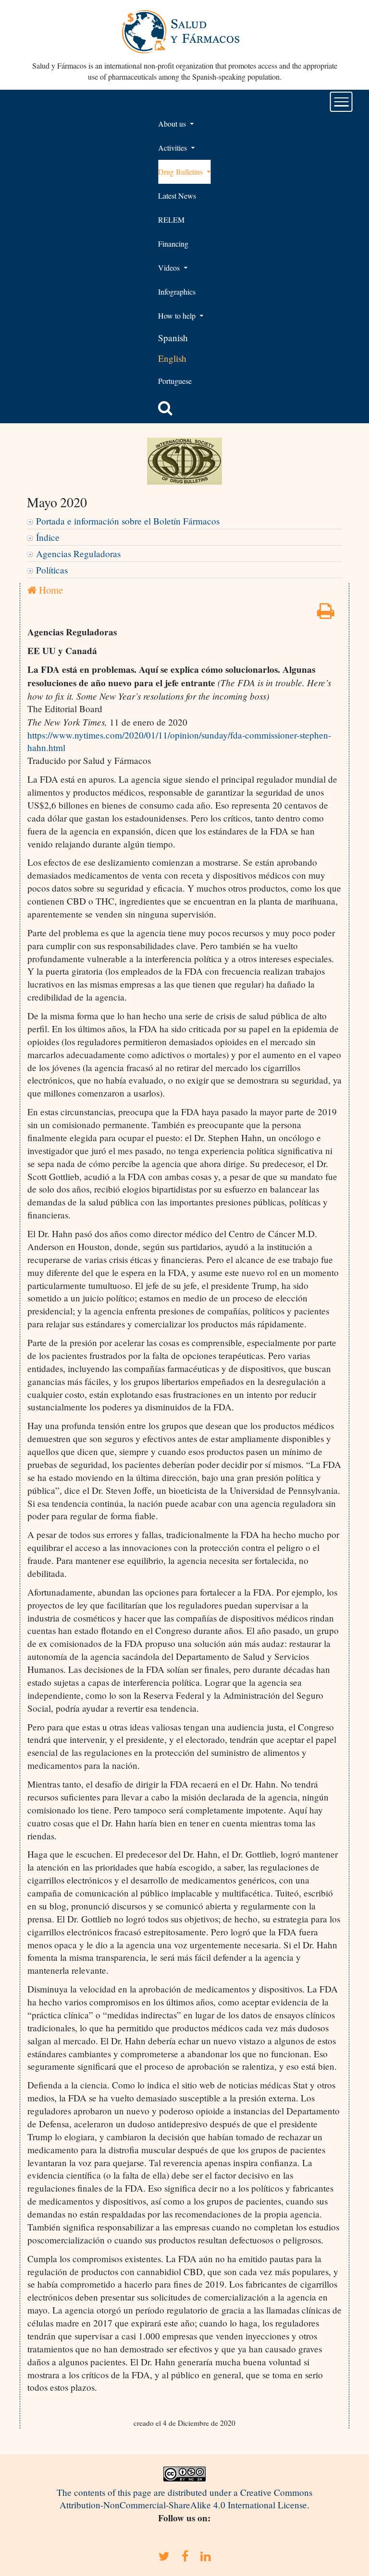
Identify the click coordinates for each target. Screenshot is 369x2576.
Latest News (177, 196)
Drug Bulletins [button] (181, 172)
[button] (165, 408)
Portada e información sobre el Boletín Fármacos (128, 521)
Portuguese (175, 381)
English (172, 358)
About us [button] (173, 124)
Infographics (177, 292)
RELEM (171, 220)
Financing (173, 244)
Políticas (52, 570)
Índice (48, 537)
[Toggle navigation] (341, 102)
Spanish (173, 338)
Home (50, 590)
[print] (326, 614)
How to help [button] (178, 316)
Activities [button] (173, 148)
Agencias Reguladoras (78, 554)
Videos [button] (170, 268)
